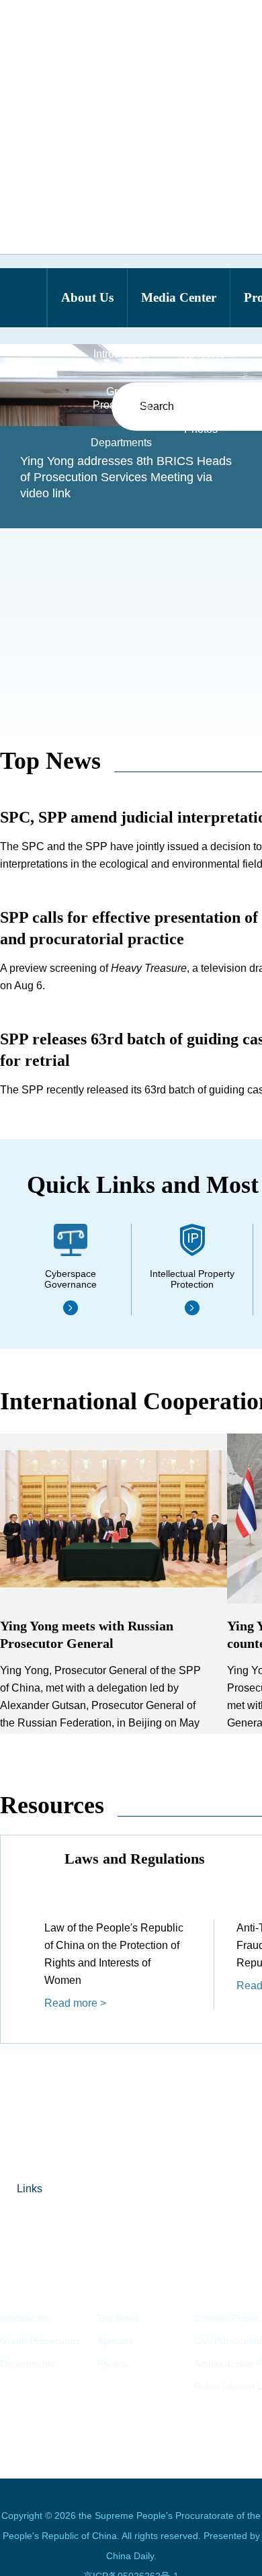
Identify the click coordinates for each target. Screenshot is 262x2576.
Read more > (75, 2003)
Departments (28, 2364)
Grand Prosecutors (40, 2341)
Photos (112, 2364)
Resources (52, 1805)
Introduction (25, 2318)
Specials (115, 2341)
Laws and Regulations (135, 1859)
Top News (50, 761)
